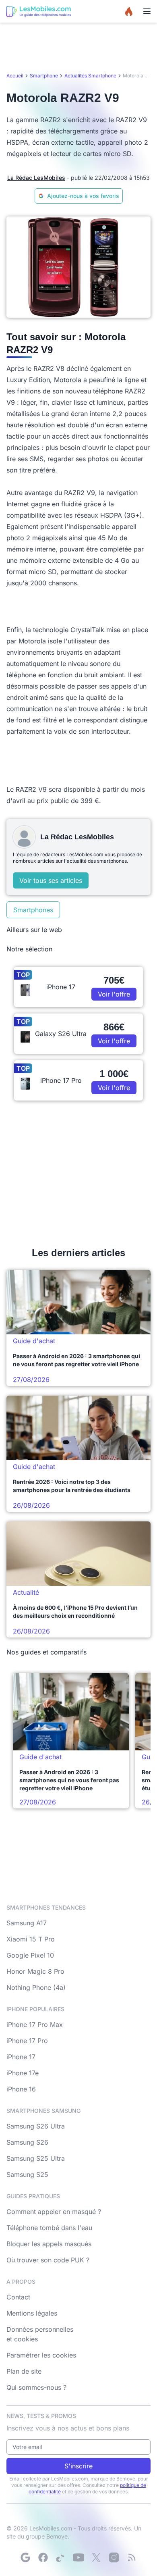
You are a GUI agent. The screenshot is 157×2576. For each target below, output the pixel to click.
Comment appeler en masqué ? (54, 2212)
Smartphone (44, 76)
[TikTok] (61, 2557)
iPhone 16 (21, 2089)
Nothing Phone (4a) (36, 1987)
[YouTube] (78, 2557)
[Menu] (147, 11)
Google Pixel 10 (30, 1955)
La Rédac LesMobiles (36, 178)
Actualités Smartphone (90, 76)
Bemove (57, 2536)
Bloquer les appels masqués (49, 2244)
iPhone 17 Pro (27, 2041)
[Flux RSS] (132, 2557)
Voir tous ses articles (51, 880)
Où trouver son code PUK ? (48, 2260)
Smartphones (33, 910)
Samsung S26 (27, 2142)
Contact (18, 2297)
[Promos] (129, 11)
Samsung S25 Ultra (36, 2158)
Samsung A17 (27, 1923)
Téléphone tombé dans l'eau (49, 2228)
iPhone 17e (23, 2073)
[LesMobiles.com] (39, 11)
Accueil (15, 76)
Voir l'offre (114, 994)
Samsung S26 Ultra (36, 2126)
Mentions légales (32, 2313)
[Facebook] (43, 2557)
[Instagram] (114, 2557)
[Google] (25, 2557)
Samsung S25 (27, 2174)
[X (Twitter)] (96, 2557)
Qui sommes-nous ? (36, 2387)
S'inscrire (78, 2466)
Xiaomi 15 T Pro (31, 1939)
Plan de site (24, 2371)
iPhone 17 (21, 2057)
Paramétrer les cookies (41, 2355)
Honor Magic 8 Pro (35, 1971)
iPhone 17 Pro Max (35, 2025)
